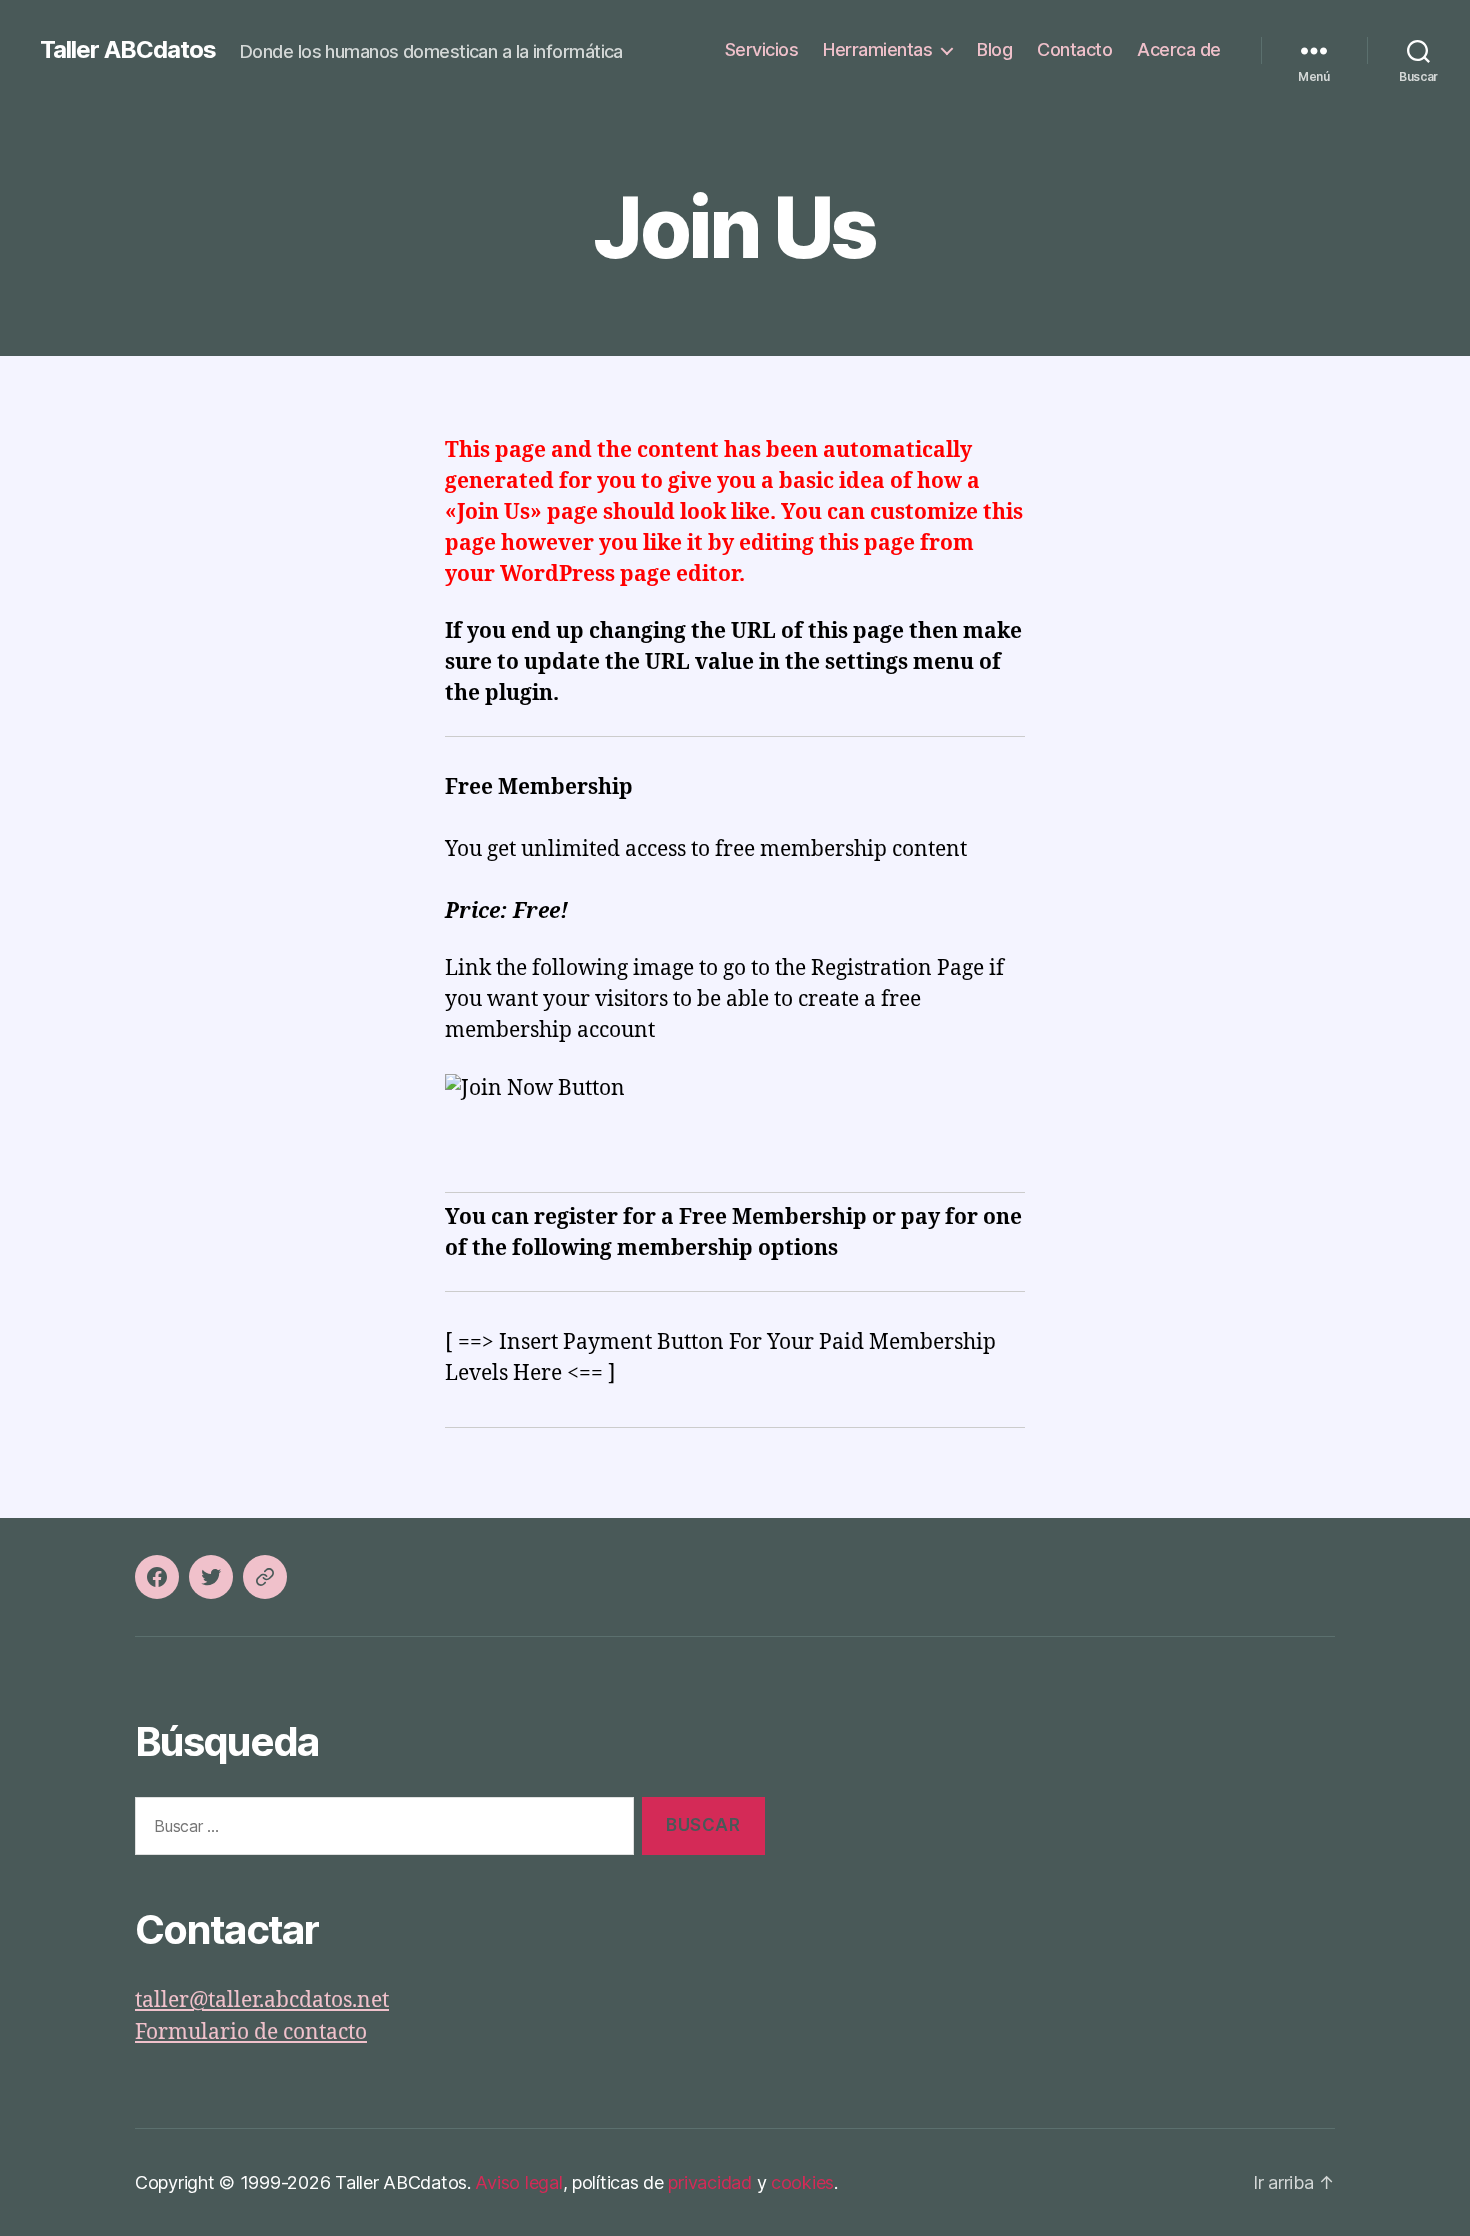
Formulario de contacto (251, 2032)
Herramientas (877, 49)
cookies (802, 2182)
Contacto (1074, 49)
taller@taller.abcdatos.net (262, 2000)
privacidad (709, 2182)
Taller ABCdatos (128, 50)
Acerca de (1179, 49)
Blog (994, 49)
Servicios (762, 49)
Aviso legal (518, 2182)
